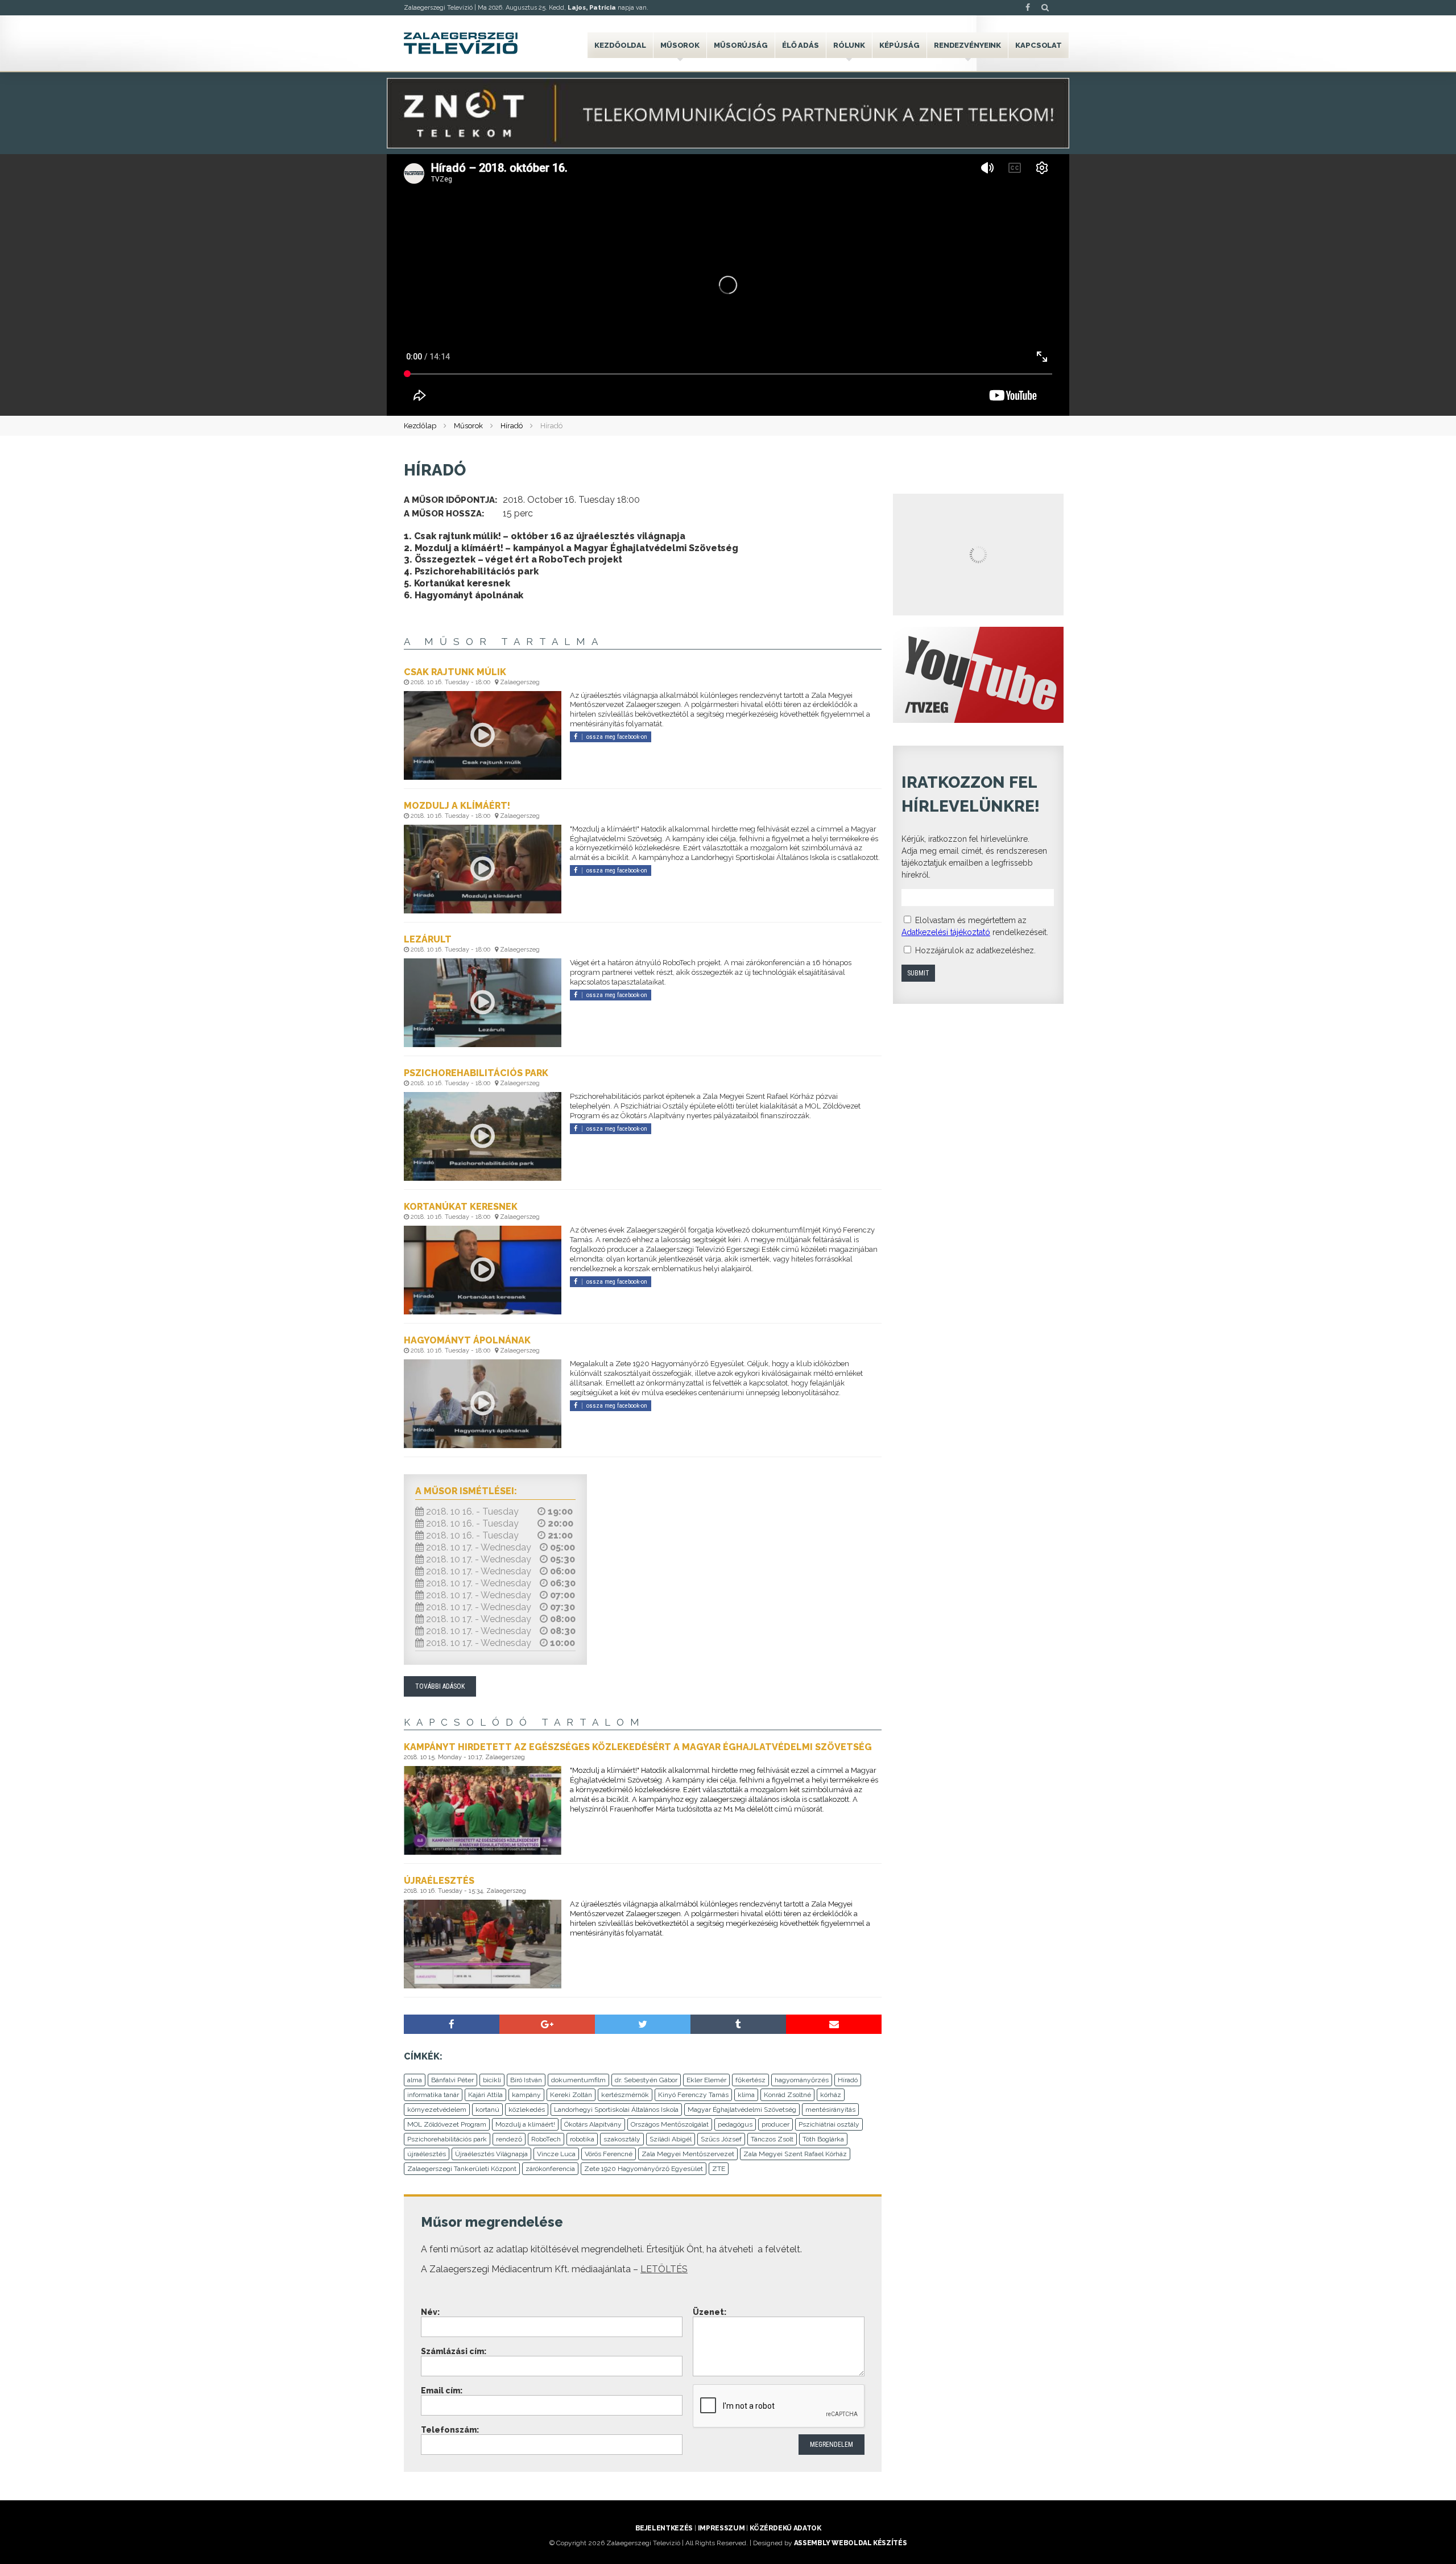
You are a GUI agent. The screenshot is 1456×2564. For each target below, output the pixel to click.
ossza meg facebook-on (617, 737)
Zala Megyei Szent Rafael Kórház (795, 2154)
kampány (526, 2095)
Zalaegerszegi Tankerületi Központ (462, 2169)
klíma (746, 2095)
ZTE (719, 2169)
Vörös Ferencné (609, 2154)
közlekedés (527, 2110)
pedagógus (735, 2124)
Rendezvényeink (967, 45)
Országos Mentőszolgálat (670, 2124)
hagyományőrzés (802, 2080)
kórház (831, 2095)
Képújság (899, 45)
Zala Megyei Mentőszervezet (688, 2154)
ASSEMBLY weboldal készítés (851, 2543)
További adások (440, 1686)
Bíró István (526, 2080)
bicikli (492, 2080)
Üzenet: (710, 2312)
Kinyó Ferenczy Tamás (693, 2095)
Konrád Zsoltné (787, 2095)
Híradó (512, 426)
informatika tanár (433, 2095)
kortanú (487, 2110)
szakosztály (622, 2139)
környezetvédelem (437, 2110)
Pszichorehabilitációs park (447, 2139)
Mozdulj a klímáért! (525, 2124)
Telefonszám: (450, 2430)
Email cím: (442, 2391)
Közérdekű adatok (785, 2528)
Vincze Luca (556, 2154)
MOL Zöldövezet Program (447, 2124)
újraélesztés (427, 2154)
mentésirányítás (830, 2110)
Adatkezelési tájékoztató (946, 932)
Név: (430, 2312)
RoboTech (546, 2139)
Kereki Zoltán (571, 2095)
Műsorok (680, 45)
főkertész (750, 2080)
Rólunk (849, 45)
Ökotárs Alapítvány (593, 2124)
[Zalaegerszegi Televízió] (461, 43)
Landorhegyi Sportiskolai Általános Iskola (616, 2110)
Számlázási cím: (454, 2351)
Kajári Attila (485, 2095)
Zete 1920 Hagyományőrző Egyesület (644, 2169)
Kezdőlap (420, 426)
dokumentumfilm (578, 2080)
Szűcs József (721, 2139)
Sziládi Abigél (671, 2139)
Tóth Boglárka (823, 2139)
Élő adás (801, 45)
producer (775, 2124)
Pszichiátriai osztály (829, 2124)
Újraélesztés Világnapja (491, 2154)
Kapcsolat (1039, 45)
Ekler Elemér (706, 2080)
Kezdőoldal (620, 45)
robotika (582, 2139)
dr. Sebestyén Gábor (646, 2080)
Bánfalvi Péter (452, 2080)
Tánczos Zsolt (772, 2139)
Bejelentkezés (664, 2528)
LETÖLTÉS (664, 2269)
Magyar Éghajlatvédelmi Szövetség (742, 2110)
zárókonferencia (550, 2169)
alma (415, 2080)
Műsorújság (741, 45)
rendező (509, 2139)
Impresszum (721, 2528)
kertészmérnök (625, 2095)
